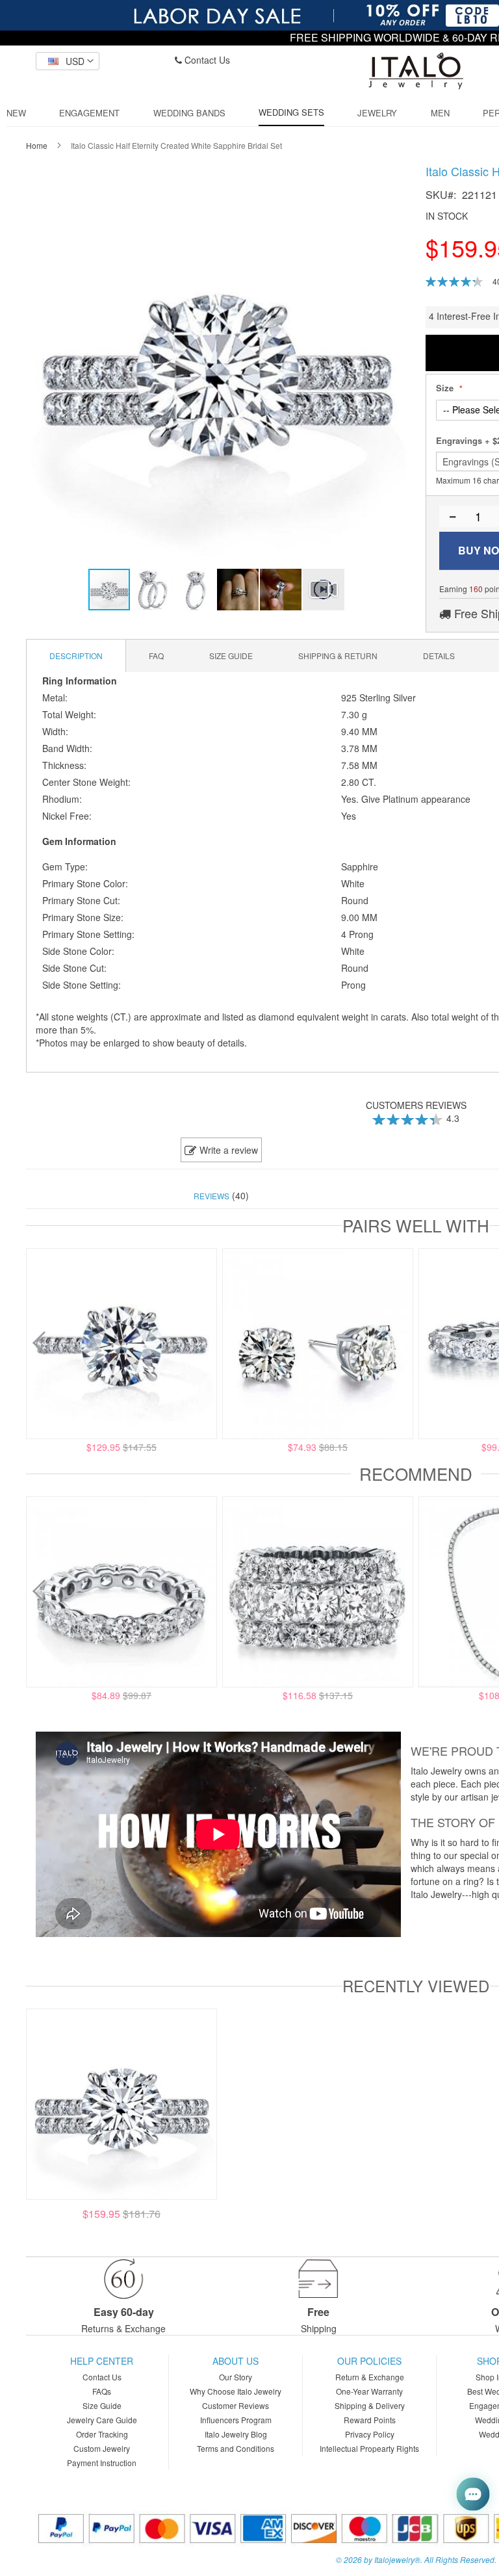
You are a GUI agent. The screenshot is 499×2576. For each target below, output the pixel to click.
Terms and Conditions (236, 2448)
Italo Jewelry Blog (236, 2434)
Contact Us (206, 60)
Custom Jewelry (102, 2448)
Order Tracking (102, 2434)
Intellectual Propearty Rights (369, 2448)
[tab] (76, 656)
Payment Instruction (102, 2463)
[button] (68, 61)
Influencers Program (236, 2420)
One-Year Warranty (369, 2391)
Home (37, 145)
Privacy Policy (370, 2434)
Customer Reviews (236, 2405)
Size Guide (102, 2405)
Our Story (236, 2377)
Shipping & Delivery (370, 2405)
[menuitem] (16, 113)
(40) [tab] (221, 1195)
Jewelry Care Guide (102, 2420)
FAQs (102, 2391)
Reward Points (370, 2420)
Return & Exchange (370, 2377)
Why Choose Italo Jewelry (236, 2391)
